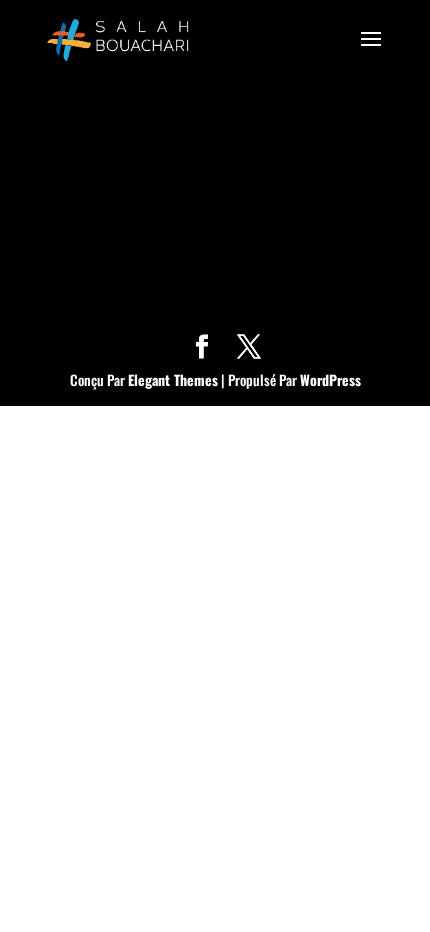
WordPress (330, 379)
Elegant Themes (173, 379)
